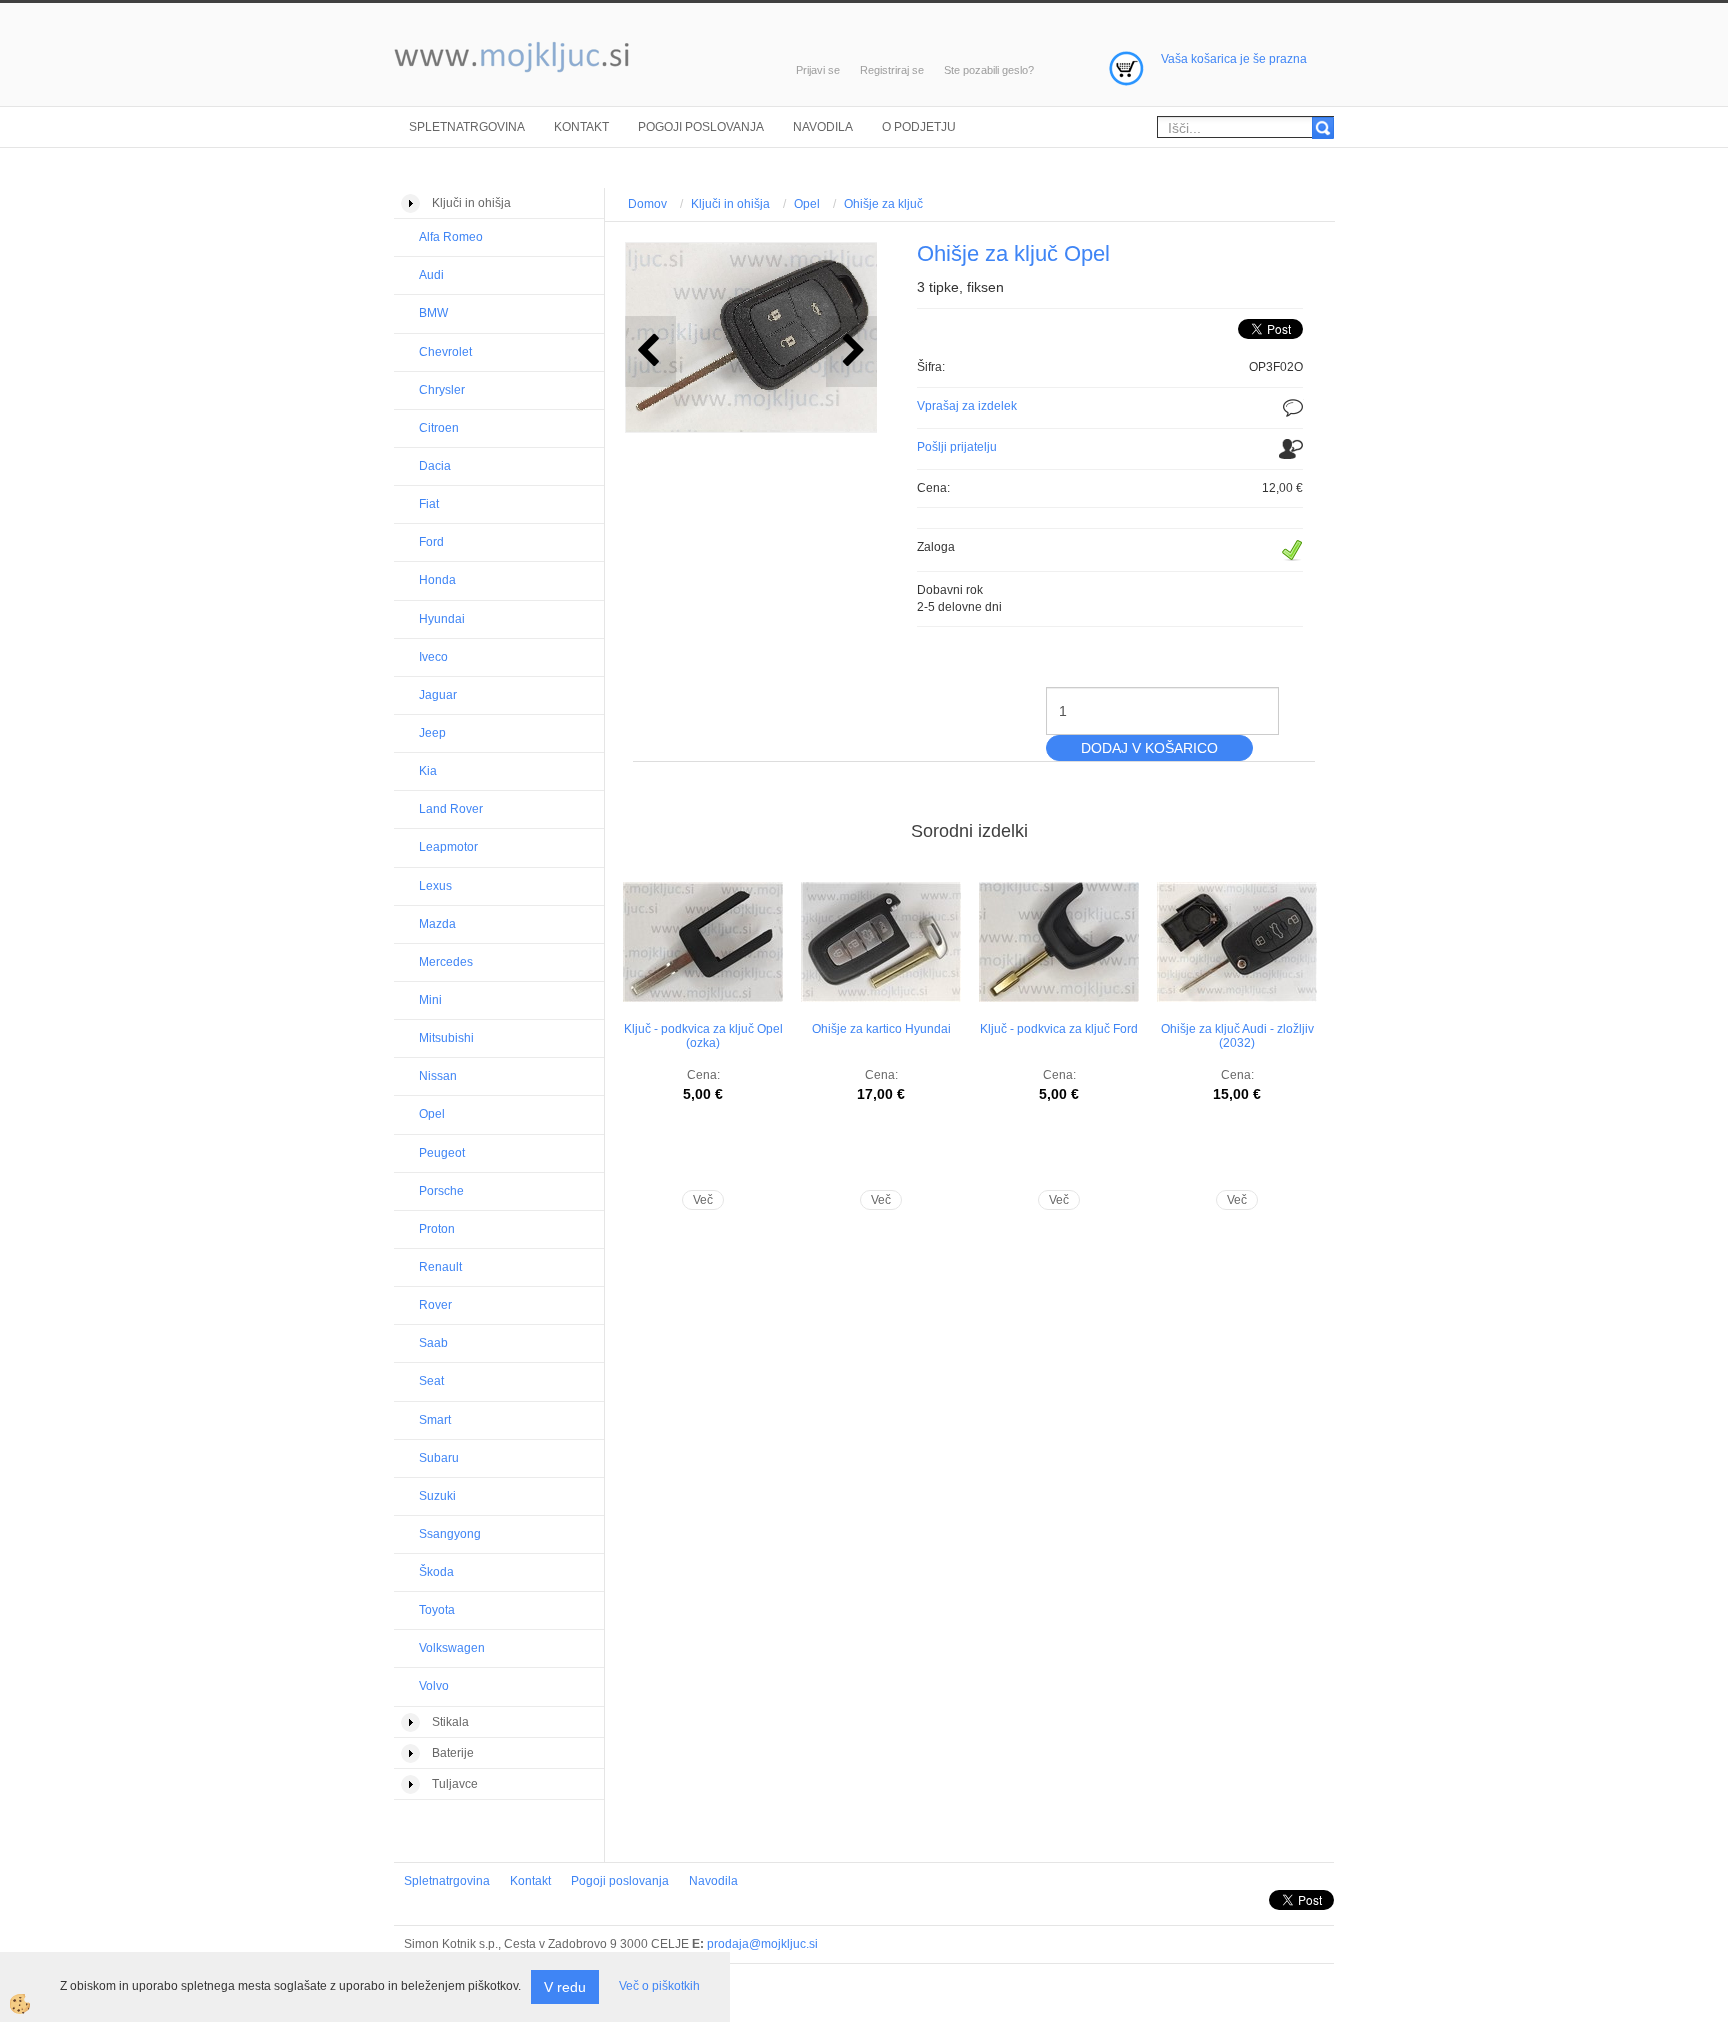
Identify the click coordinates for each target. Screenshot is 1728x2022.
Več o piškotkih (659, 1986)
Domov (647, 204)
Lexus (435, 886)
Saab (433, 1343)
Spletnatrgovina (467, 127)
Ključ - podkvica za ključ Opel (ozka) (703, 1036)
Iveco (433, 657)
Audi (431, 275)
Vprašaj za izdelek (967, 406)
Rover (435, 1305)
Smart (435, 1420)
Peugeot (442, 1153)
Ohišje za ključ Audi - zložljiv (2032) (1237, 1036)
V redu (565, 1987)
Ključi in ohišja (730, 204)
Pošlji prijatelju (957, 447)
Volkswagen (452, 1648)
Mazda (437, 924)
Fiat (429, 504)
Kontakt (581, 127)
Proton (437, 1229)
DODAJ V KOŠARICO (1149, 748)
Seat (431, 1381)
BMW (433, 313)
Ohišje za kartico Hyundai (881, 1029)
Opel (432, 1114)
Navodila (823, 127)
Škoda (436, 1572)
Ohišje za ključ (883, 204)
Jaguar (438, 695)
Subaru (439, 1458)
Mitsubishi (446, 1038)
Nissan (438, 1076)
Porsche (441, 1191)
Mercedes (446, 962)
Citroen (439, 428)
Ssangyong (450, 1534)
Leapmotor (448, 847)
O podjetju (919, 127)
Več (703, 1200)
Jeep (432, 733)
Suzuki (437, 1496)
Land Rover (451, 809)
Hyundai (442, 619)
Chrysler (442, 390)
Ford (431, 542)
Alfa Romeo (451, 237)
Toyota (437, 1610)
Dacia (435, 466)
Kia (428, 771)
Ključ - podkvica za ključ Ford (1059, 1029)
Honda (437, 580)
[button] (851, 351)
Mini (430, 1000)
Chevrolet (445, 352)
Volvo (434, 1686)
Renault (440, 1267)
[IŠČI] (1323, 128)
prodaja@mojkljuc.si (762, 1944)
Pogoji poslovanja (701, 127)
